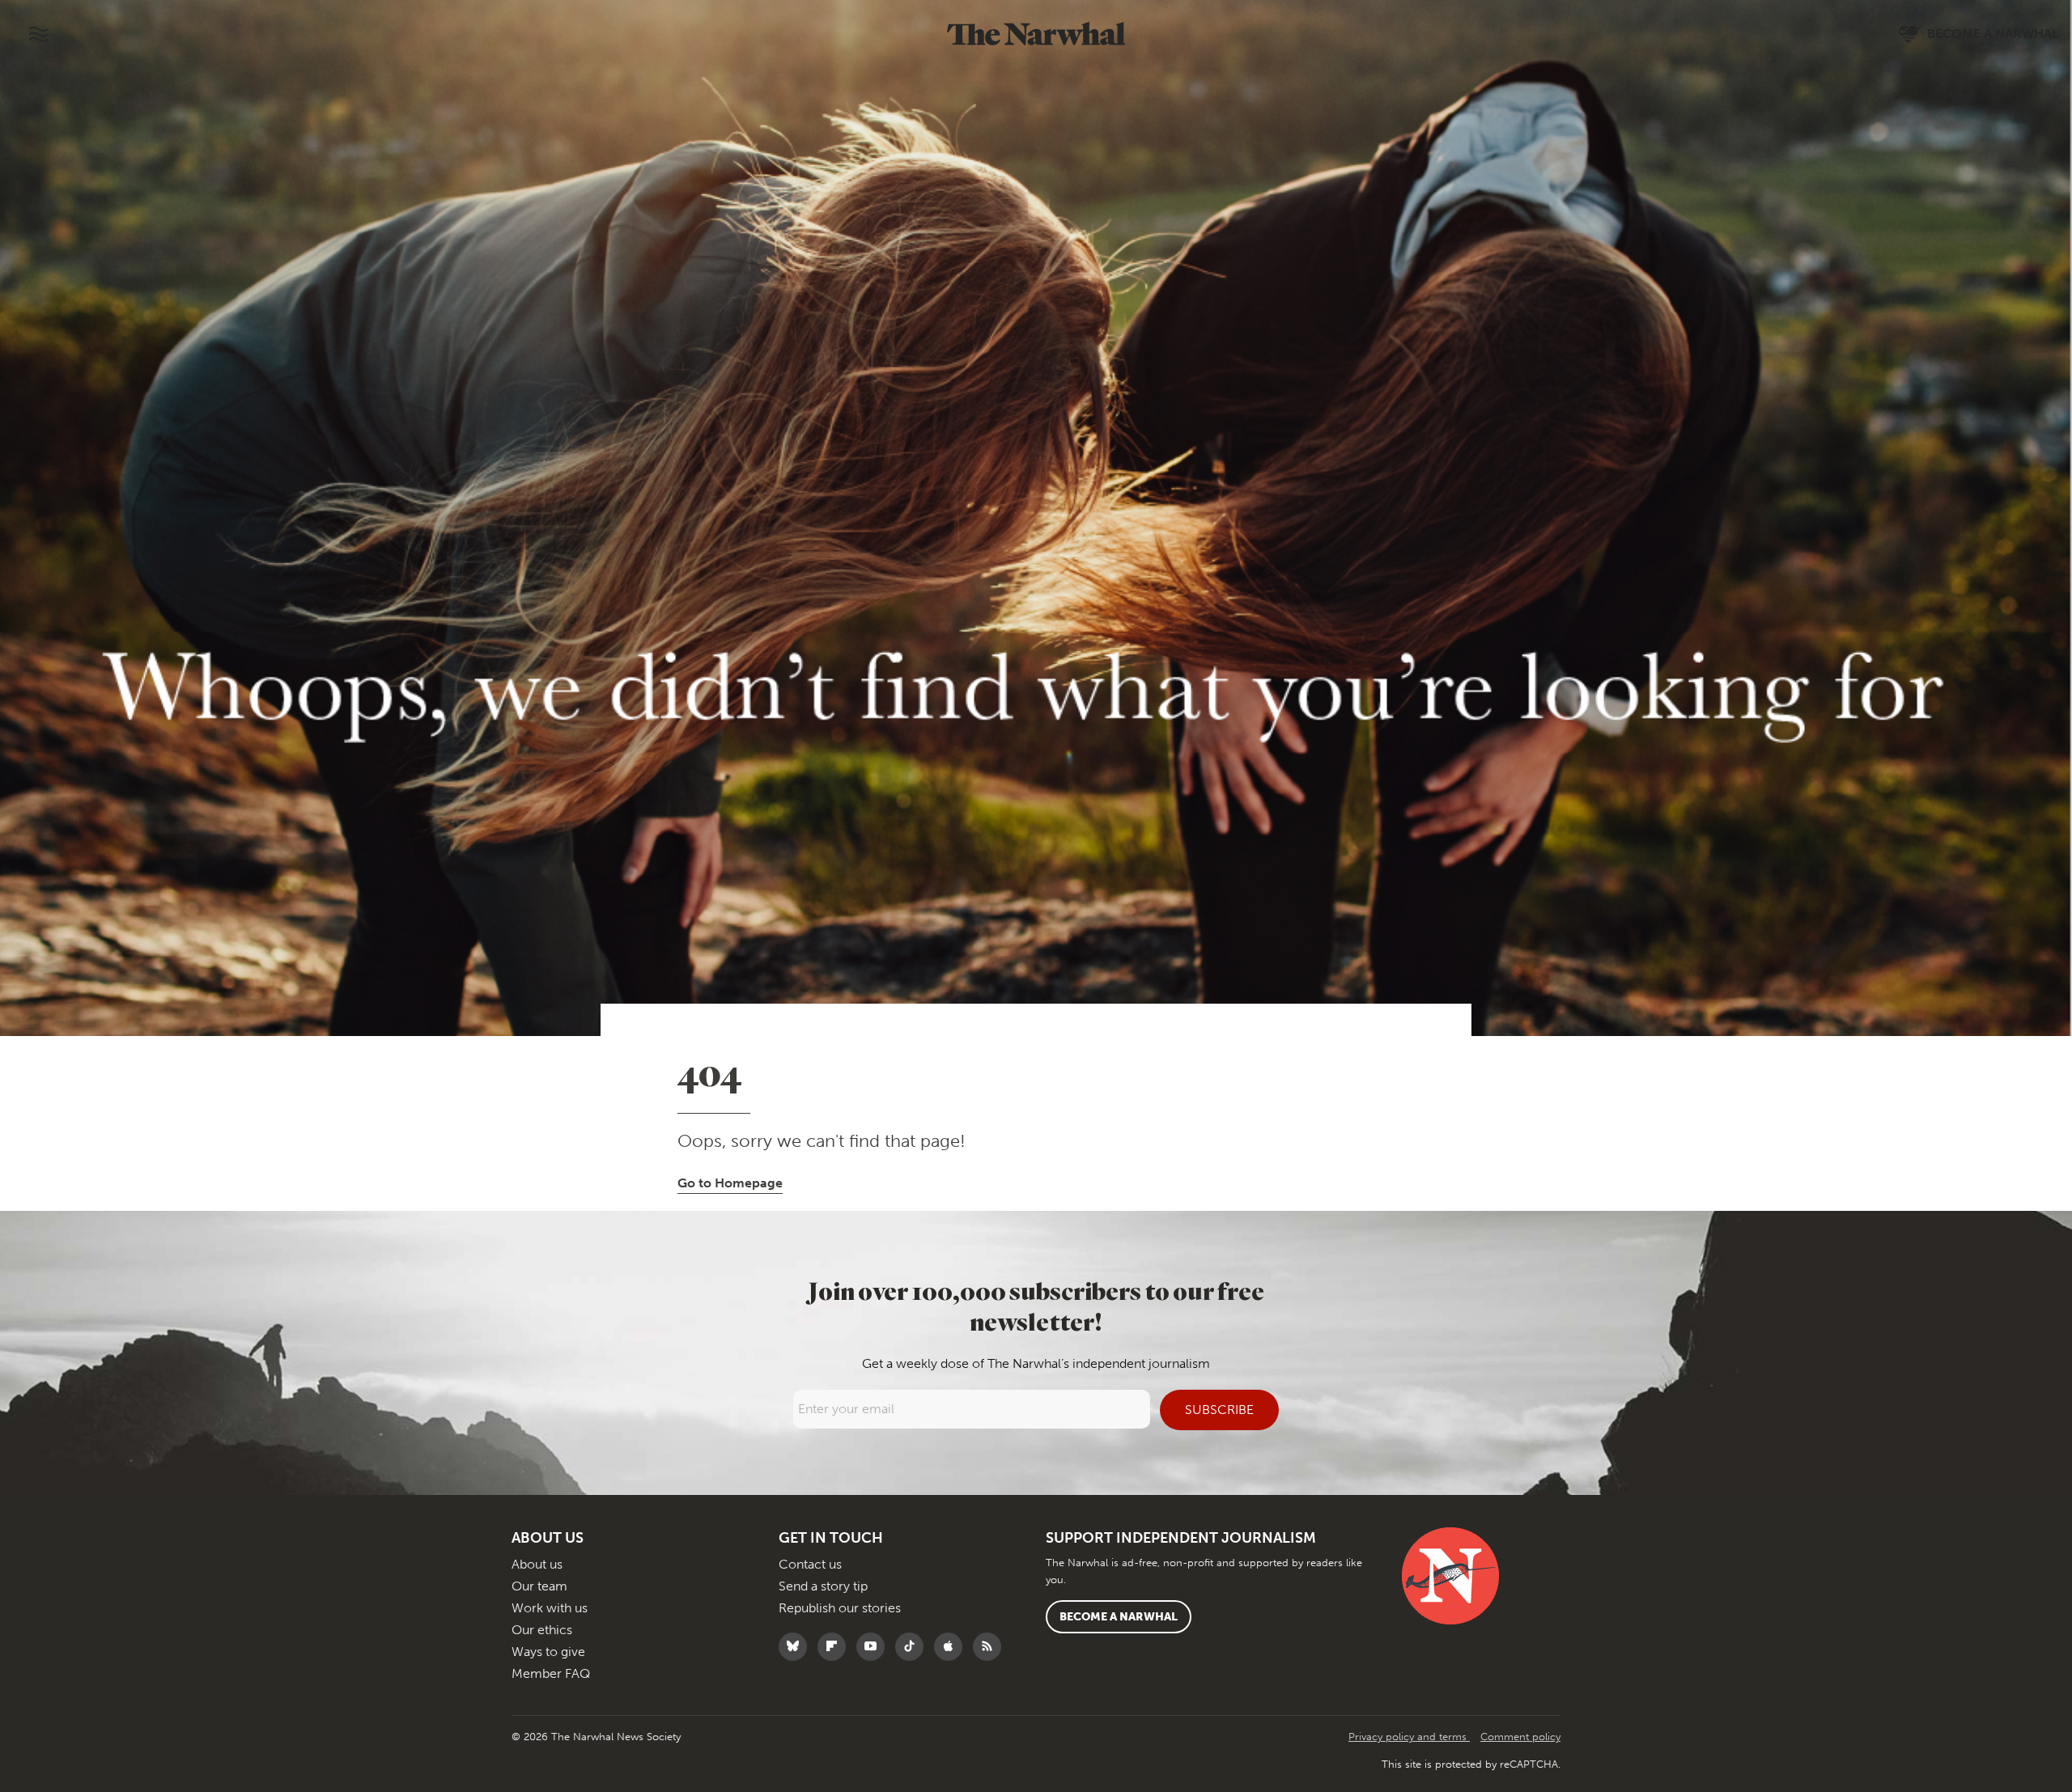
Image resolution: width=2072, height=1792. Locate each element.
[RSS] (991, 1647)
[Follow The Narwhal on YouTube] (875, 1647)
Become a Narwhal (1119, 1617)
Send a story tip (823, 1586)
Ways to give (548, 1652)
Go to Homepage (730, 1183)
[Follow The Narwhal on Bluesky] (797, 1647)
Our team (539, 1586)
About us (537, 1564)
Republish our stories (840, 1608)
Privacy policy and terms (1409, 1737)
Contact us (810, 1564)
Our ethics (542, 1630)
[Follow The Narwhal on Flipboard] (836, 1647)
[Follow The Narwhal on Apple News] (952, 1647)
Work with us (550, 1608)
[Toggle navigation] (38, 34)
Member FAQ (551, 1673)
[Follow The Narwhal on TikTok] (913, 1647)
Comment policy (1520, 1737)
